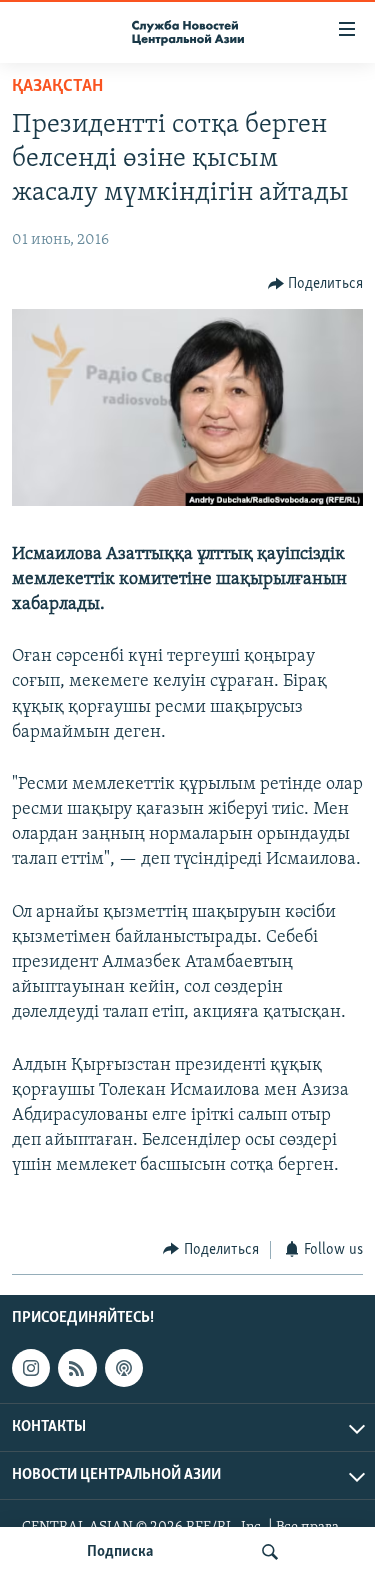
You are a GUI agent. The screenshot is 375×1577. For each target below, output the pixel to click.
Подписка (120, 1552)
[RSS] (77, 1368)
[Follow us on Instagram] (31, 1368)
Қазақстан (57, 87)
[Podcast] (124, 1368)
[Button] (316, 284)
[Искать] (270, 1552)
